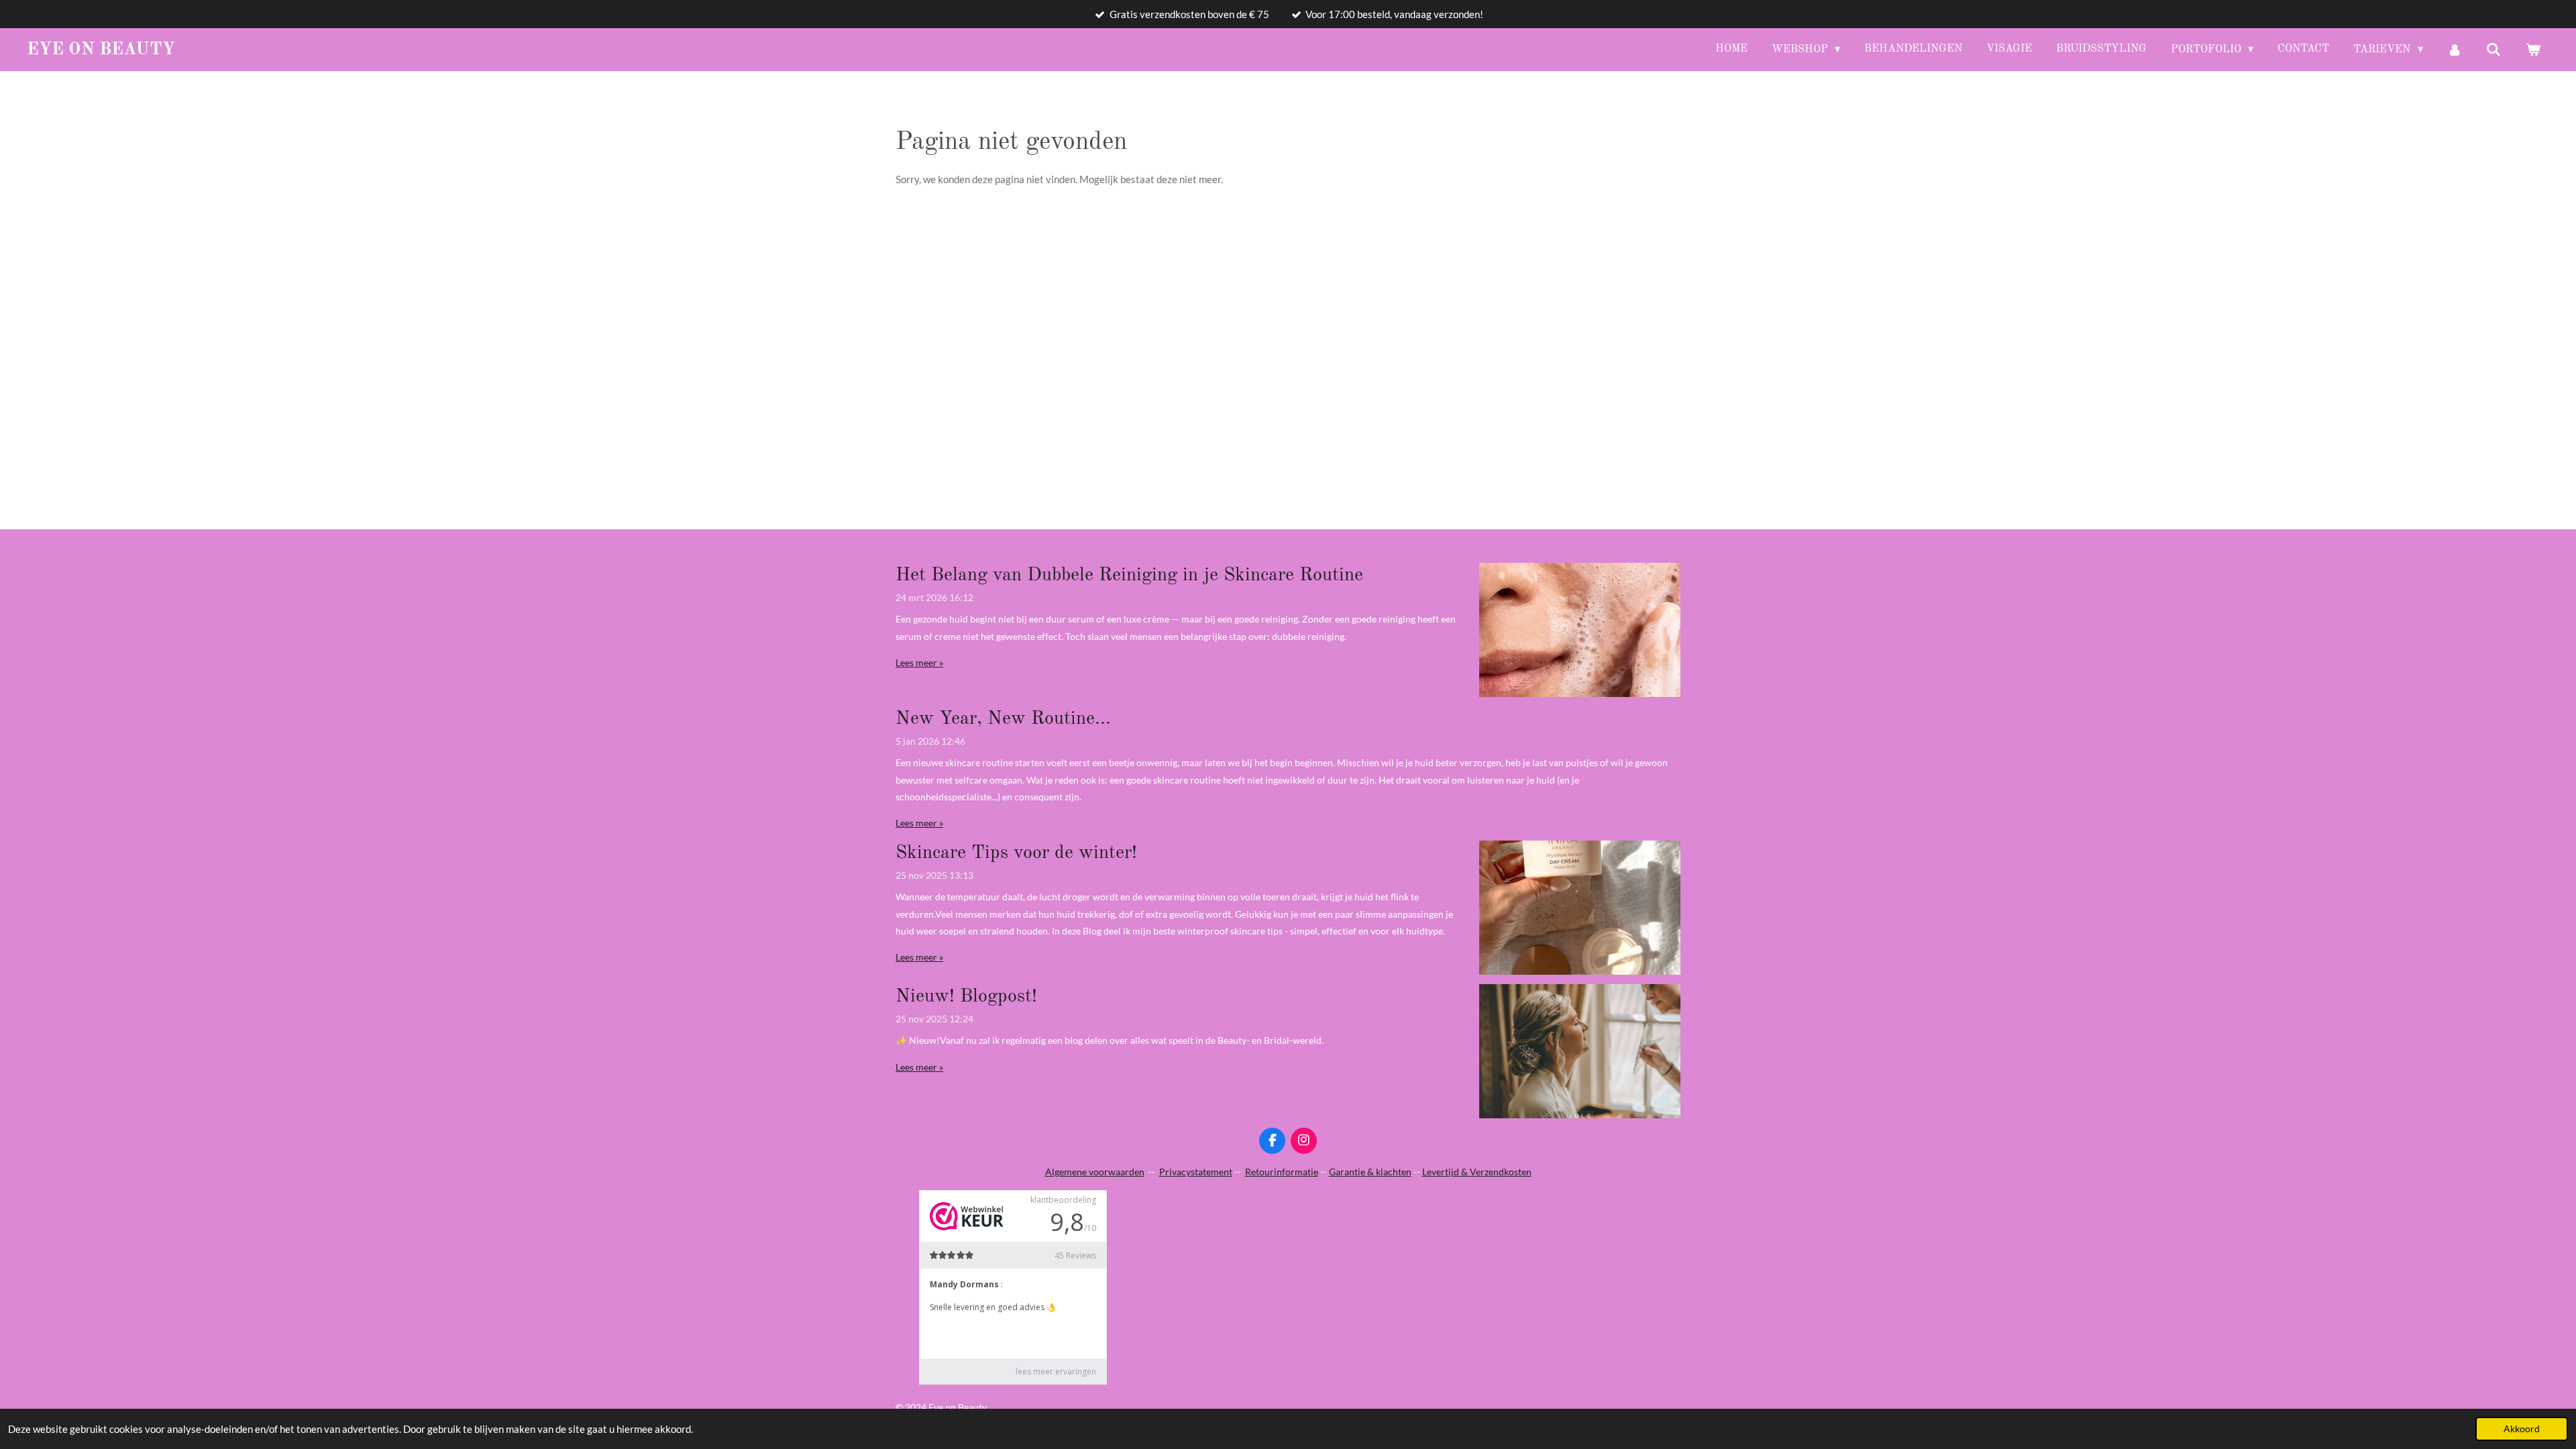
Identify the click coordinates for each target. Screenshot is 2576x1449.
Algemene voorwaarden (1095, 1172)
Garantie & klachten (1370, 1172)
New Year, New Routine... (1003, 719)
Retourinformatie (1282, 1172)
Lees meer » (919, 662)
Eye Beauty (101, 50)
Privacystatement (1196, 1172)
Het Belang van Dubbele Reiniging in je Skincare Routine (1129, 576)
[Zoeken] (2493, 50)
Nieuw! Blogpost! (966, 997)
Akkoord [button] (2522, 1429)
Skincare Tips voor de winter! (1016, 853)
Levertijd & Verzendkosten (1477, 1172)
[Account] (2455, 50)
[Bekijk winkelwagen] (2533, 50)
